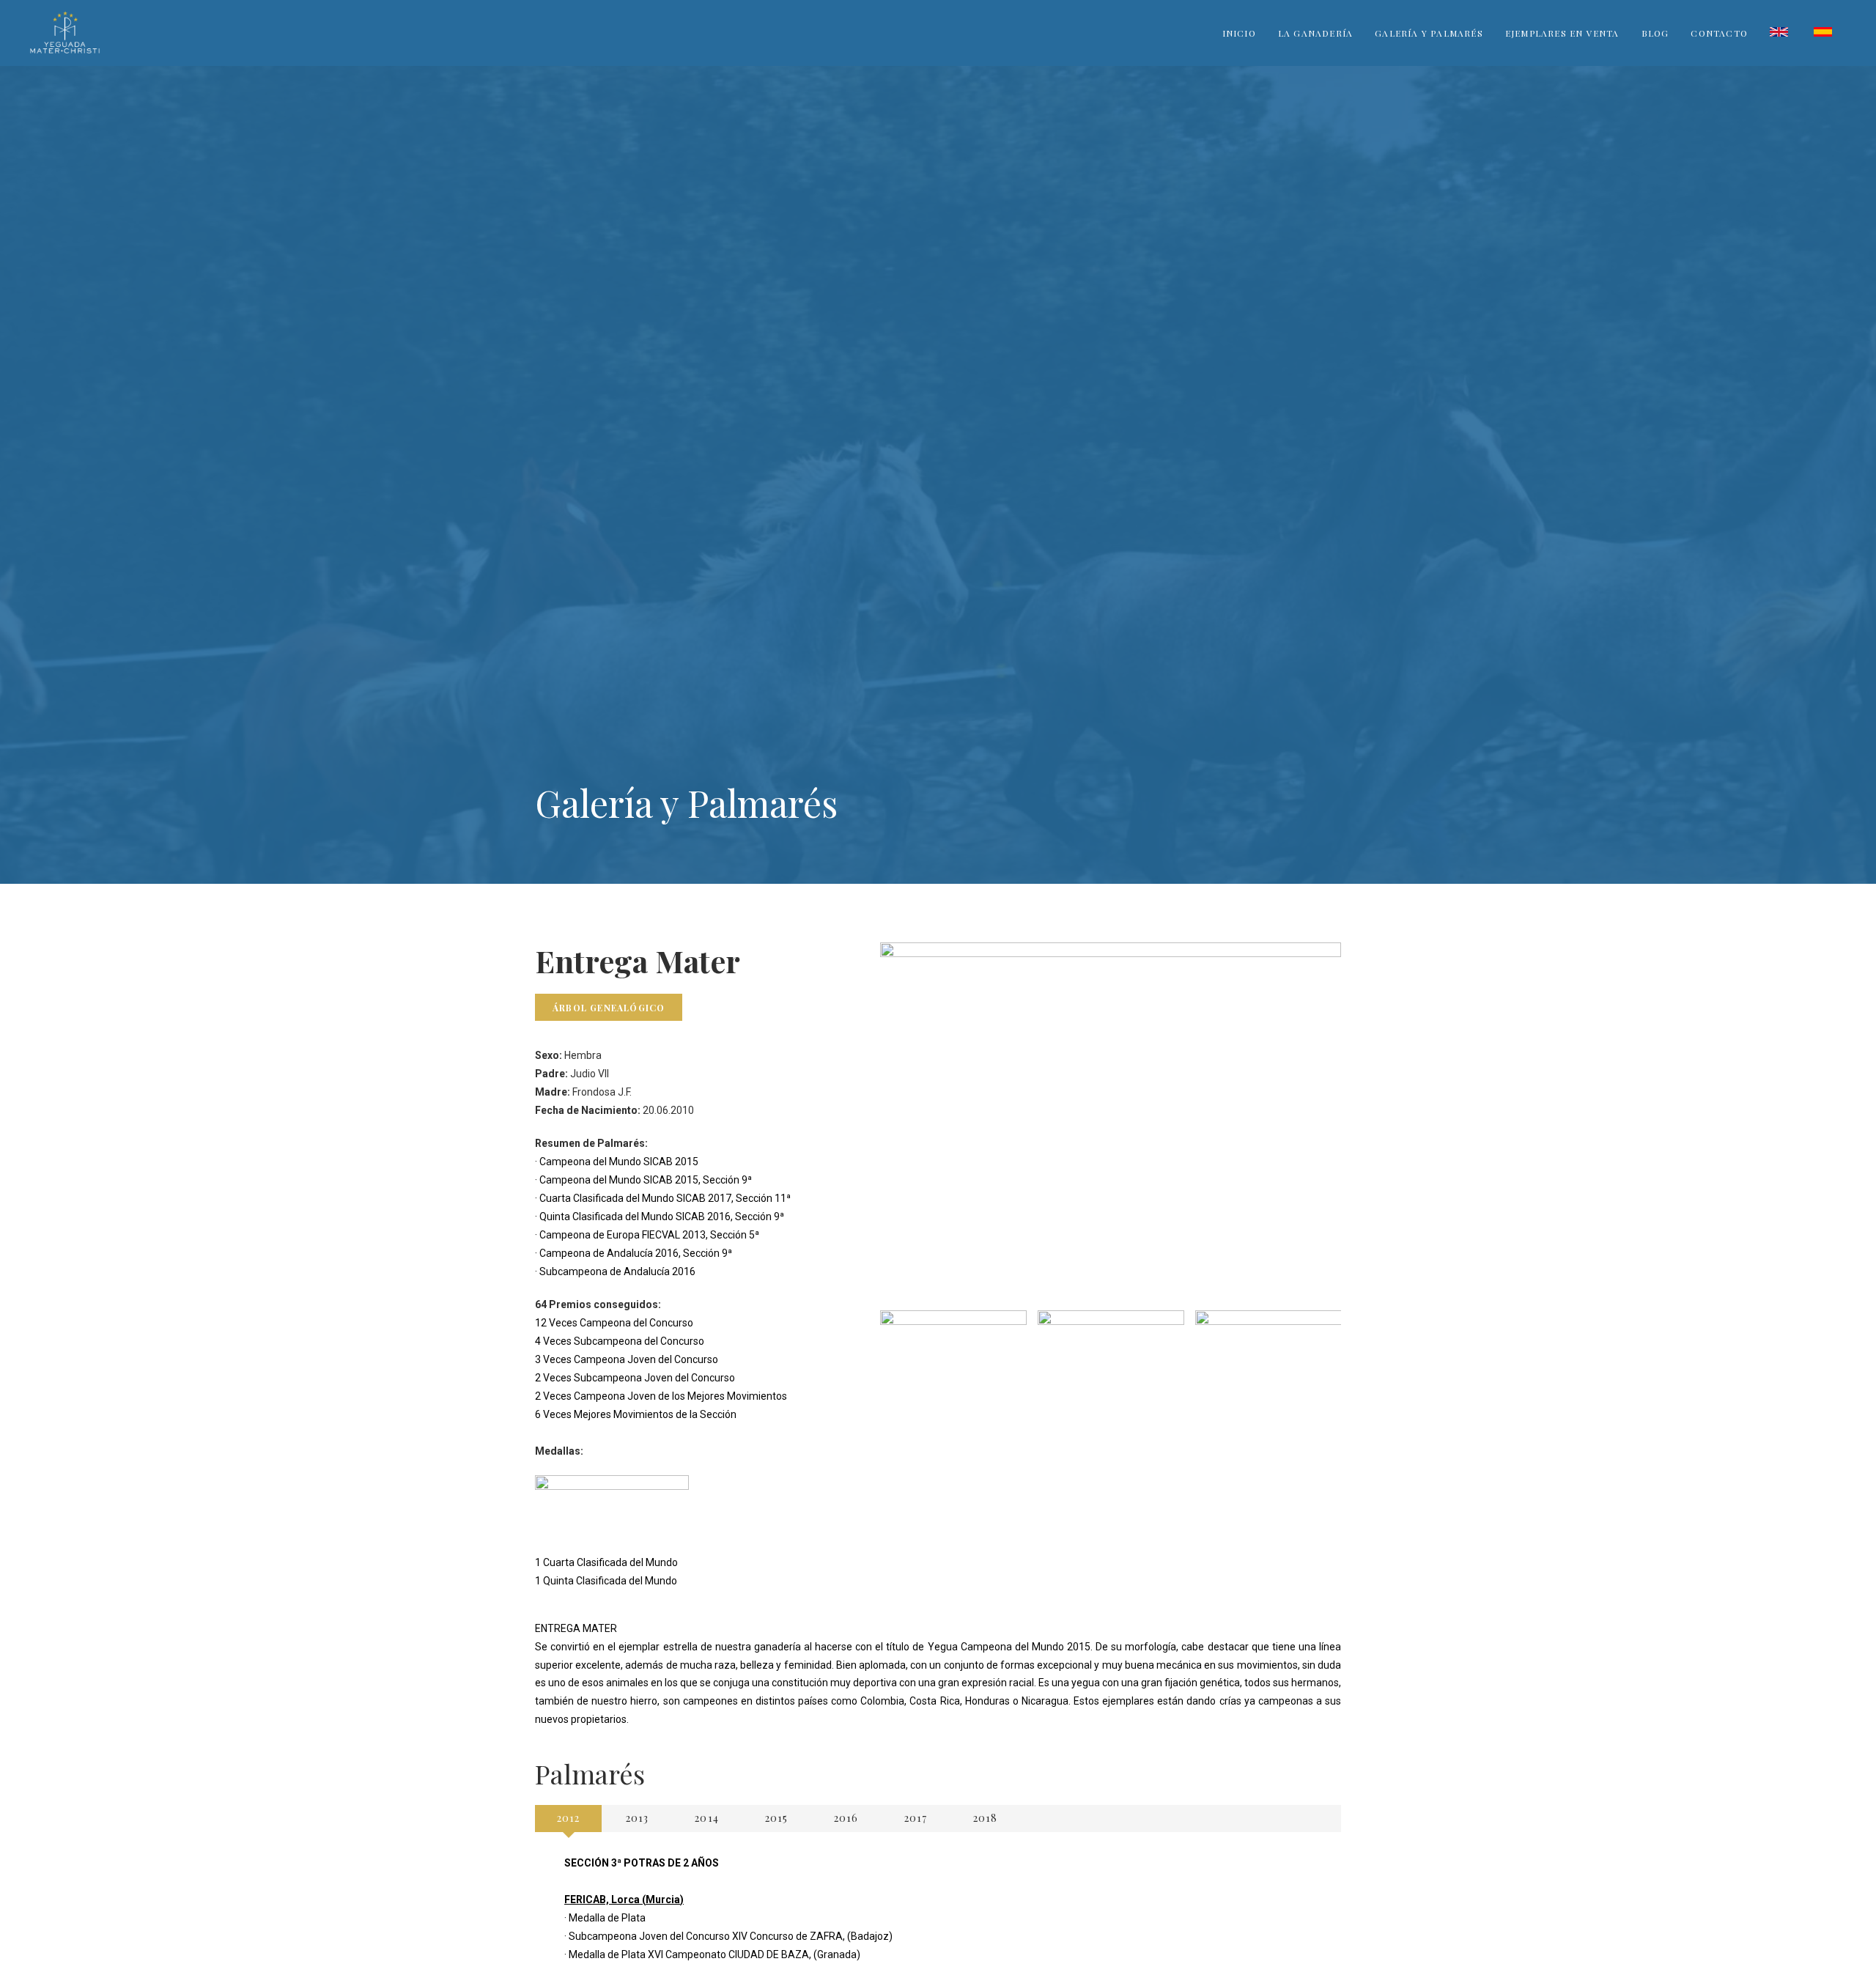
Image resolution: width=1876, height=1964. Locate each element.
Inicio (1239, 33)
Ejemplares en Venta (1562, 33)
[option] (953, 1365)
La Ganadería (1315, 33)
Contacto (1719, 33)
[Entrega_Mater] (1268, 1365)
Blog (1655, 33)
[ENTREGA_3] (1111, 1365)
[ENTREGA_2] (953, 1365)
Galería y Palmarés (1429, 33)
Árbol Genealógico (609, 1008)
